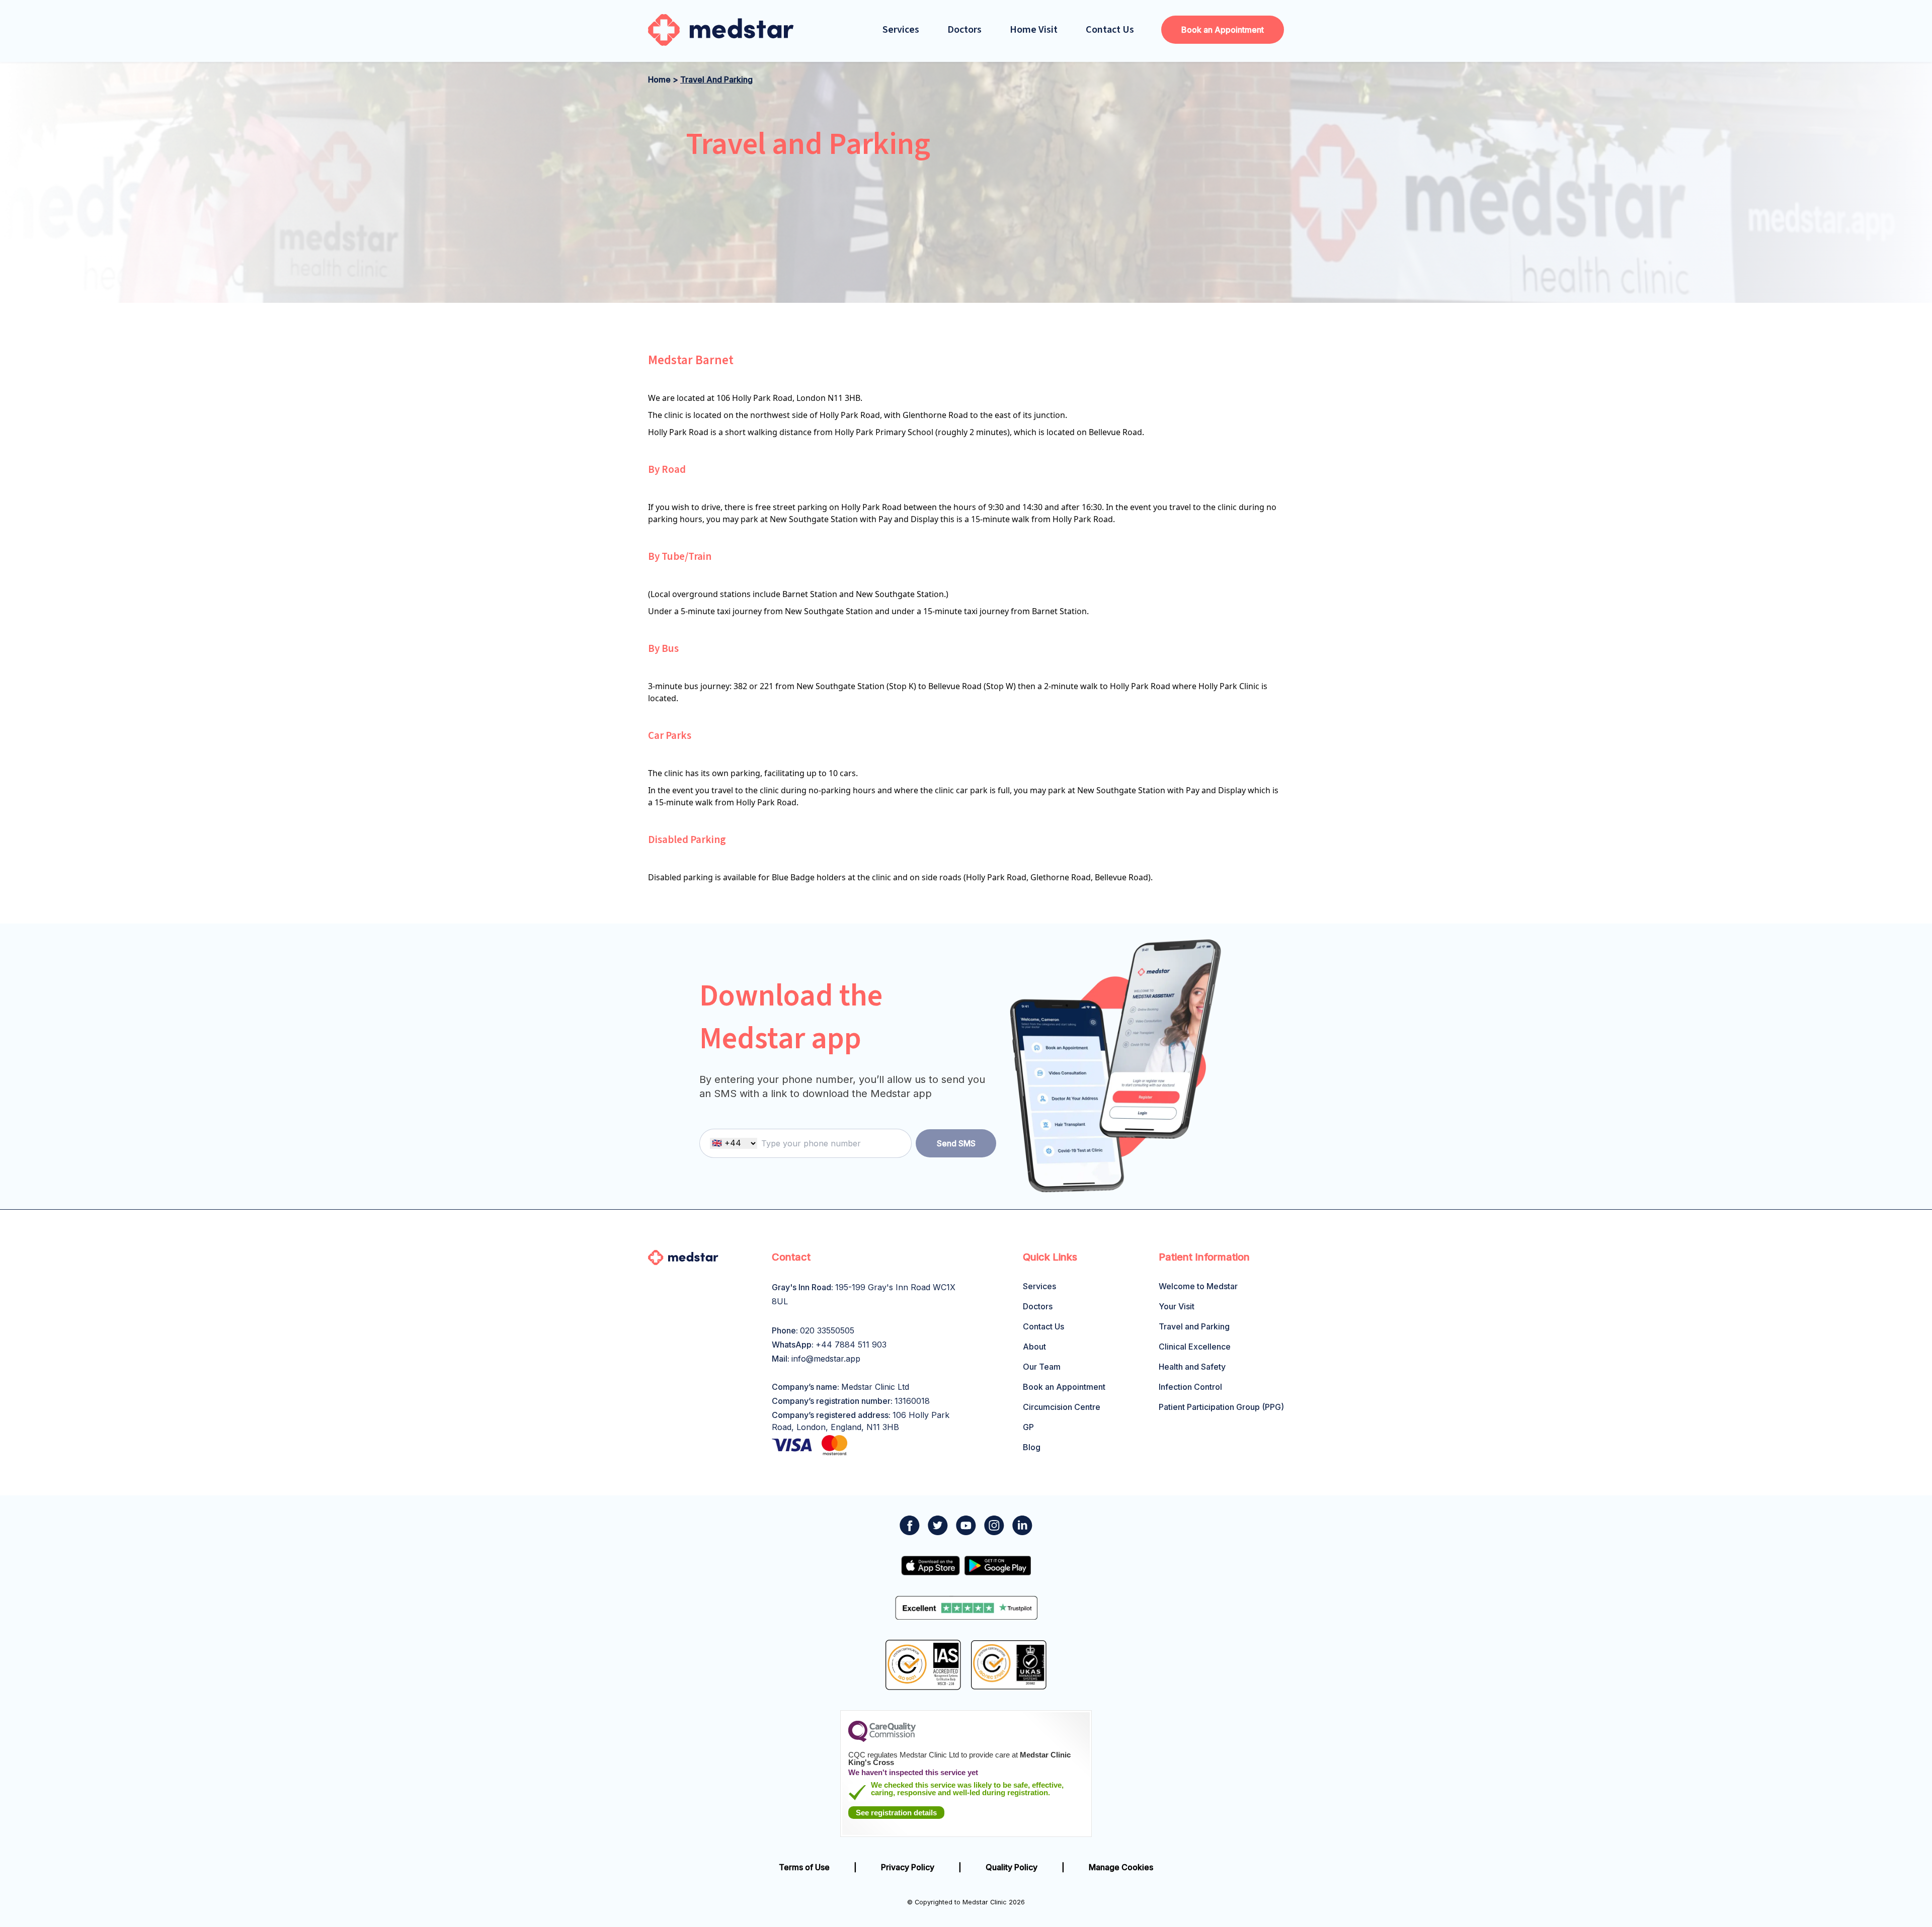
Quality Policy (1012, 1867)
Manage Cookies (1121, 1867)
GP (1028, 1427)
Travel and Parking (1194, 1326)
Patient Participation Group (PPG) (1221, 1407)
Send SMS (956, 1143)
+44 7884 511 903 (851, 1345)
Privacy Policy (908, 1867)
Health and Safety (1192, 1367)
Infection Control (1190, 1387)
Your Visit (1177, 1306)
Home (659, 79)
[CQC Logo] (882, 1739)
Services (901, 30)
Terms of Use (804, 1867)
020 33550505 (827, 1330)
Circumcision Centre (1062, 1407)
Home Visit (1034, 30)
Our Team (1042, 1367)
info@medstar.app (826, 1359)
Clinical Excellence (1195, 1347)
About (1034, 1347)
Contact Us (1110, 30)
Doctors (964, 30)
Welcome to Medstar (1198, 1286)
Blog (1032, 1447)
